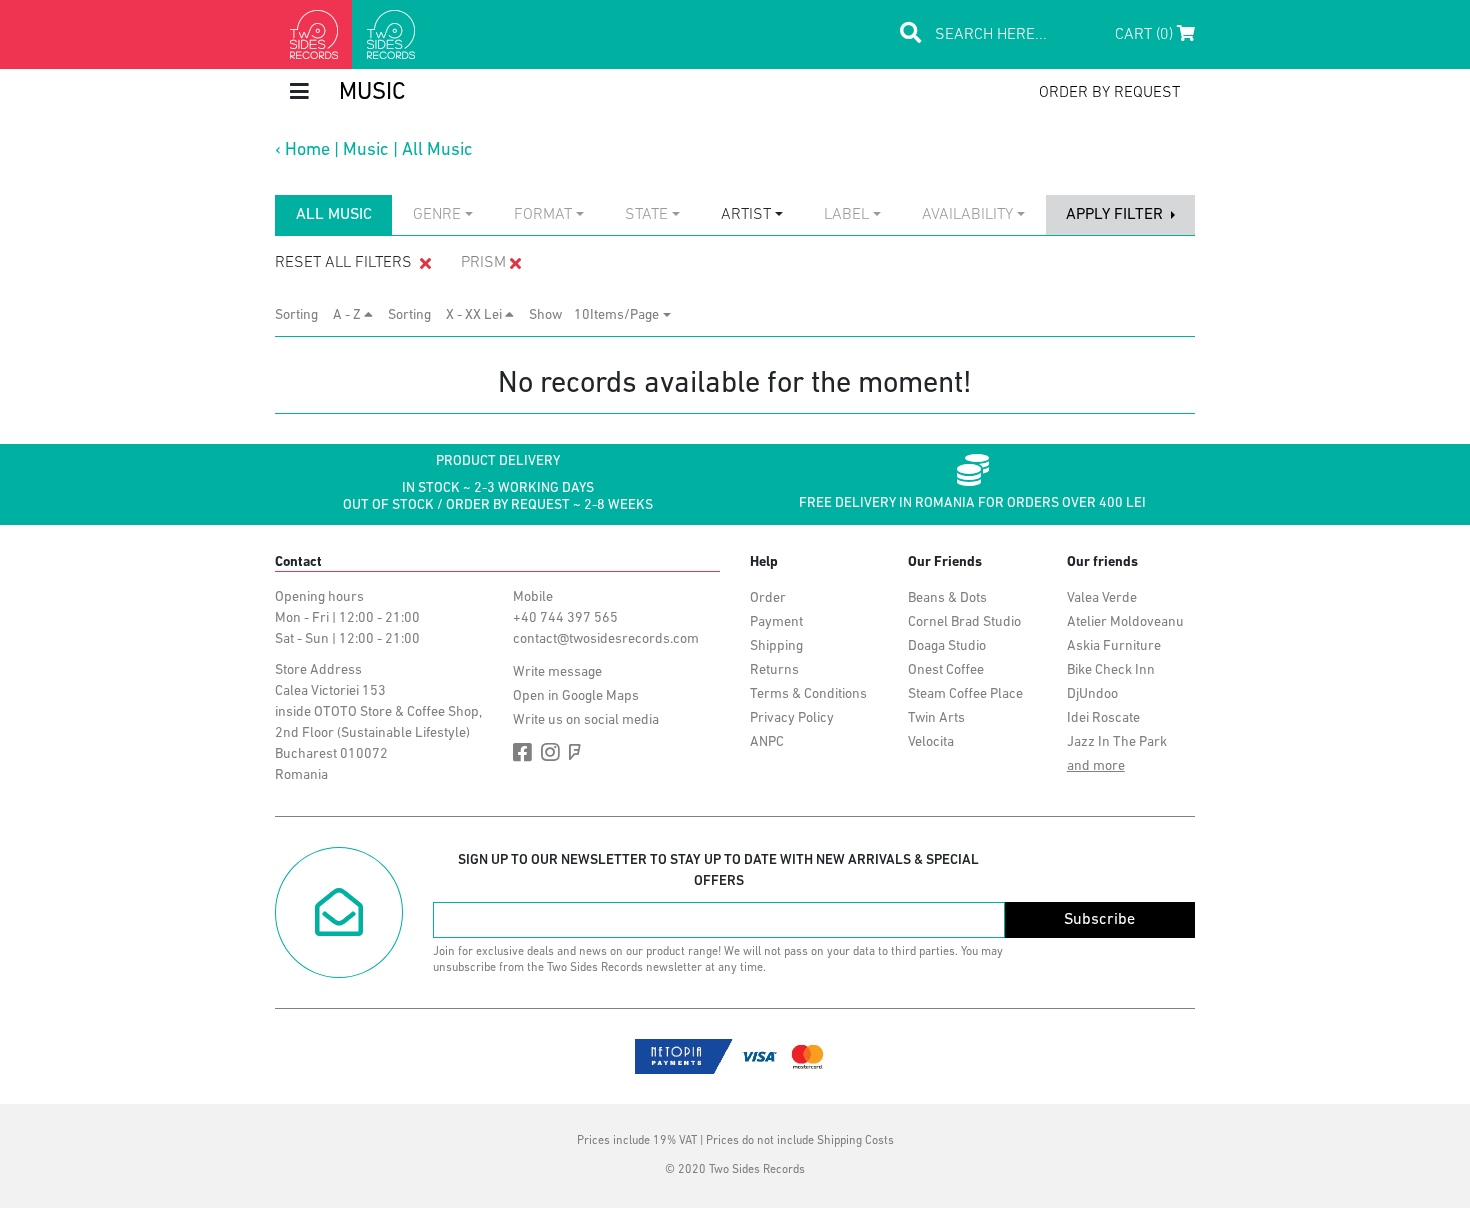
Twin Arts (936, 718)
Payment (776, 622)
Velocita (931, 742)
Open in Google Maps (576, 696)
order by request (1109, 93)
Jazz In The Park (1117, 742)
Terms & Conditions (808, 694)
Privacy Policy (792, 718)
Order (768, 598)
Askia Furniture (1114, 646)
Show (551, 315)
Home (307, 151)
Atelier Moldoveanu (1125, 622)
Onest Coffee (946, 670)
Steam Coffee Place (965, 694)
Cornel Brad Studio (964, 622)
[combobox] (443, 215)
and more (1096, 766)
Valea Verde (1102, 598)
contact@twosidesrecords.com (606, 639)
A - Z (348, 315)
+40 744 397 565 (565, 618)
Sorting (302, 315)
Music (366, 151)
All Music (437, 151)
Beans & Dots (947, 598)
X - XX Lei (475, 315)
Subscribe (1099, 920)
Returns (774, 670)
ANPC (767, 742)
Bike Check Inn (1111, 670)
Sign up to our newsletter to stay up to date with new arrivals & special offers (718, 871)
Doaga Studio (947, 646)
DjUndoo (1092, 694)
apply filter (1116, 215)
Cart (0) (1146, 35)
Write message (557, 672)
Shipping (776, 646)
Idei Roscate (1103, 718)
